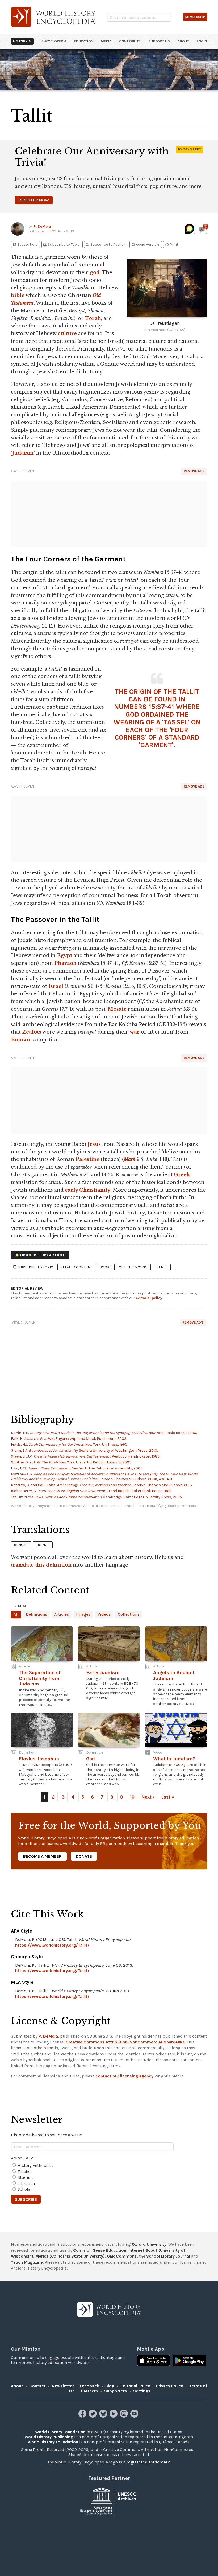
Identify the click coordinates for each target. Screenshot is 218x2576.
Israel (56, 986)
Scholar (25, 2189)
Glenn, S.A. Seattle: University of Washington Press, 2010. (84, 1451)
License (161, 1267)
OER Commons (122, 2256)
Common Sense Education (100, 2250)
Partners (90, 2391)
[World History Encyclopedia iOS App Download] (154, 2361)
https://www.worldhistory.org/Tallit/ (52, 1945)
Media (106, 41)
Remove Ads (194, 471)
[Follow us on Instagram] (125, 2416)
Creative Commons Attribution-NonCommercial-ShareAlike (125, 2042)
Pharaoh (65, 963)
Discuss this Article (43, 1255)
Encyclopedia (54, 41)
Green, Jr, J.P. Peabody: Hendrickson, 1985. (85, 1456)
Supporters (116, 2391)
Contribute (130, 41)
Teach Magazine (27, 2262)
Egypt (64, 956)
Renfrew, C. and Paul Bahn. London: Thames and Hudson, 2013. (102, 1485)
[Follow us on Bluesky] (104, 2416)
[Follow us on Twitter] (93, 2416)
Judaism (23, 453)
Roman (20, 1040)
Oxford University (149, 2244)
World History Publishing (49, 2437)
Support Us (159, 41)
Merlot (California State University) (70, 2256)
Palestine (87, 1159)
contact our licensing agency (124, 2076)
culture (67, 334)
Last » (168, 1797)
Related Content (76, 1267)
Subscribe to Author (105, 245)
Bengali (21, 1545)
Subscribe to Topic (61, 245)
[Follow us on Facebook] (83, 2416)
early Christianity (88, 1190)
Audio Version (145, 245)
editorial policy (149, 1298)
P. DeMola (42, 226)
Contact (37, 2386)
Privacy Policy (169, 2386)
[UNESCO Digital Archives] (109, 2501)
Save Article (25, 245)
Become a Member (42, 1856)
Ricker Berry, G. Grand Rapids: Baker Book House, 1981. (91, 1491)
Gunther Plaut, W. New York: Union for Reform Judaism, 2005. (71, 1462)
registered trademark (148, 2462)
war (135, 1032)
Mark (129, 1159)
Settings (142, 2391)
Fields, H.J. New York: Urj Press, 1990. (69, 1444)
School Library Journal (168, 2256)
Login (202, 41)
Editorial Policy (135, 2386)
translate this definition (41, 1565)
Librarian (26, 2183)
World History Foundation (60, 2432)
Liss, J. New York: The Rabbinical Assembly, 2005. (77, 1468)
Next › (148, 1797)
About (183, 41)
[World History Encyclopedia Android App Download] (189, 2361)
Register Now (34, 200)
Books (106, 1267)
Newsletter (63, 2386)
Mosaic (117, 1009)
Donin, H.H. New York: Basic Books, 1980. (104, 1433)
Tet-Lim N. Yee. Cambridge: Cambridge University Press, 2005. (97, 1497)
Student (25, 2177)
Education (83, 41)
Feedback (90, 2386)
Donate (84, 1856)
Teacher (25, 2171)
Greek (182, 1175)
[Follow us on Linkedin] (114, 2416)
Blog (110, 2386)
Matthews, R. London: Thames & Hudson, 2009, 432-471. (104, 1477)
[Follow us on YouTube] (135, 2416)
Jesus (94, 1144)
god (95, 273)
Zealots (32, 1032)
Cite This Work (133, 1267)
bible (18, 295)
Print (171, 245)
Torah (93, 318)
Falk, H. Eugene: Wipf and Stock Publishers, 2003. (69, 1439)
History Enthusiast (35, 2165)
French (43, 1545)
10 (132, 1797)
